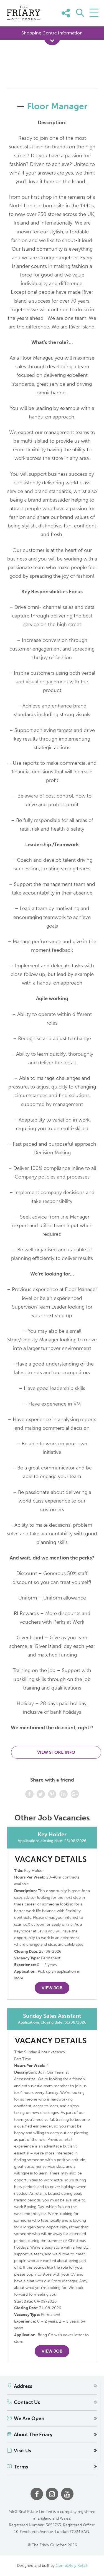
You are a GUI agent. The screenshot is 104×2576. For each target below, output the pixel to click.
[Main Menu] (94, 13)
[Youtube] (67, 2494)
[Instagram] (52, 2494)
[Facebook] (37, 2494)
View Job (52, 1988)
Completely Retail (71, 2566)
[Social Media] (92, 21)
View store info (56, 1752)
